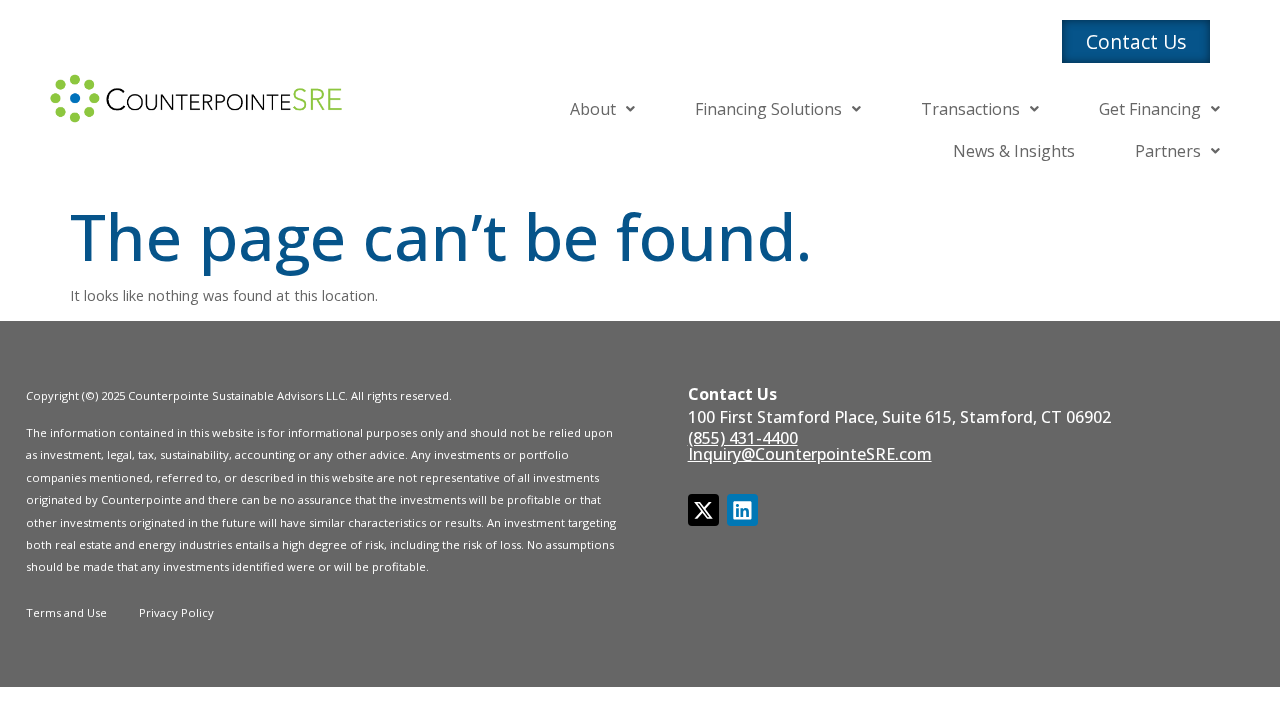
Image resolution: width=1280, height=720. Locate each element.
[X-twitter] (703, 509)
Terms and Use (66, 612)
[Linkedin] (742, 509)
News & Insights (1014, 151)
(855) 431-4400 (743, 438)
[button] (602, 109)
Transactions (970, 109)
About (593, 109)
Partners (1168, 151)
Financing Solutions (768, 109)
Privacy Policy (176, 612)
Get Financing (1150, 109)
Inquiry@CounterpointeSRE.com (810, 454)
